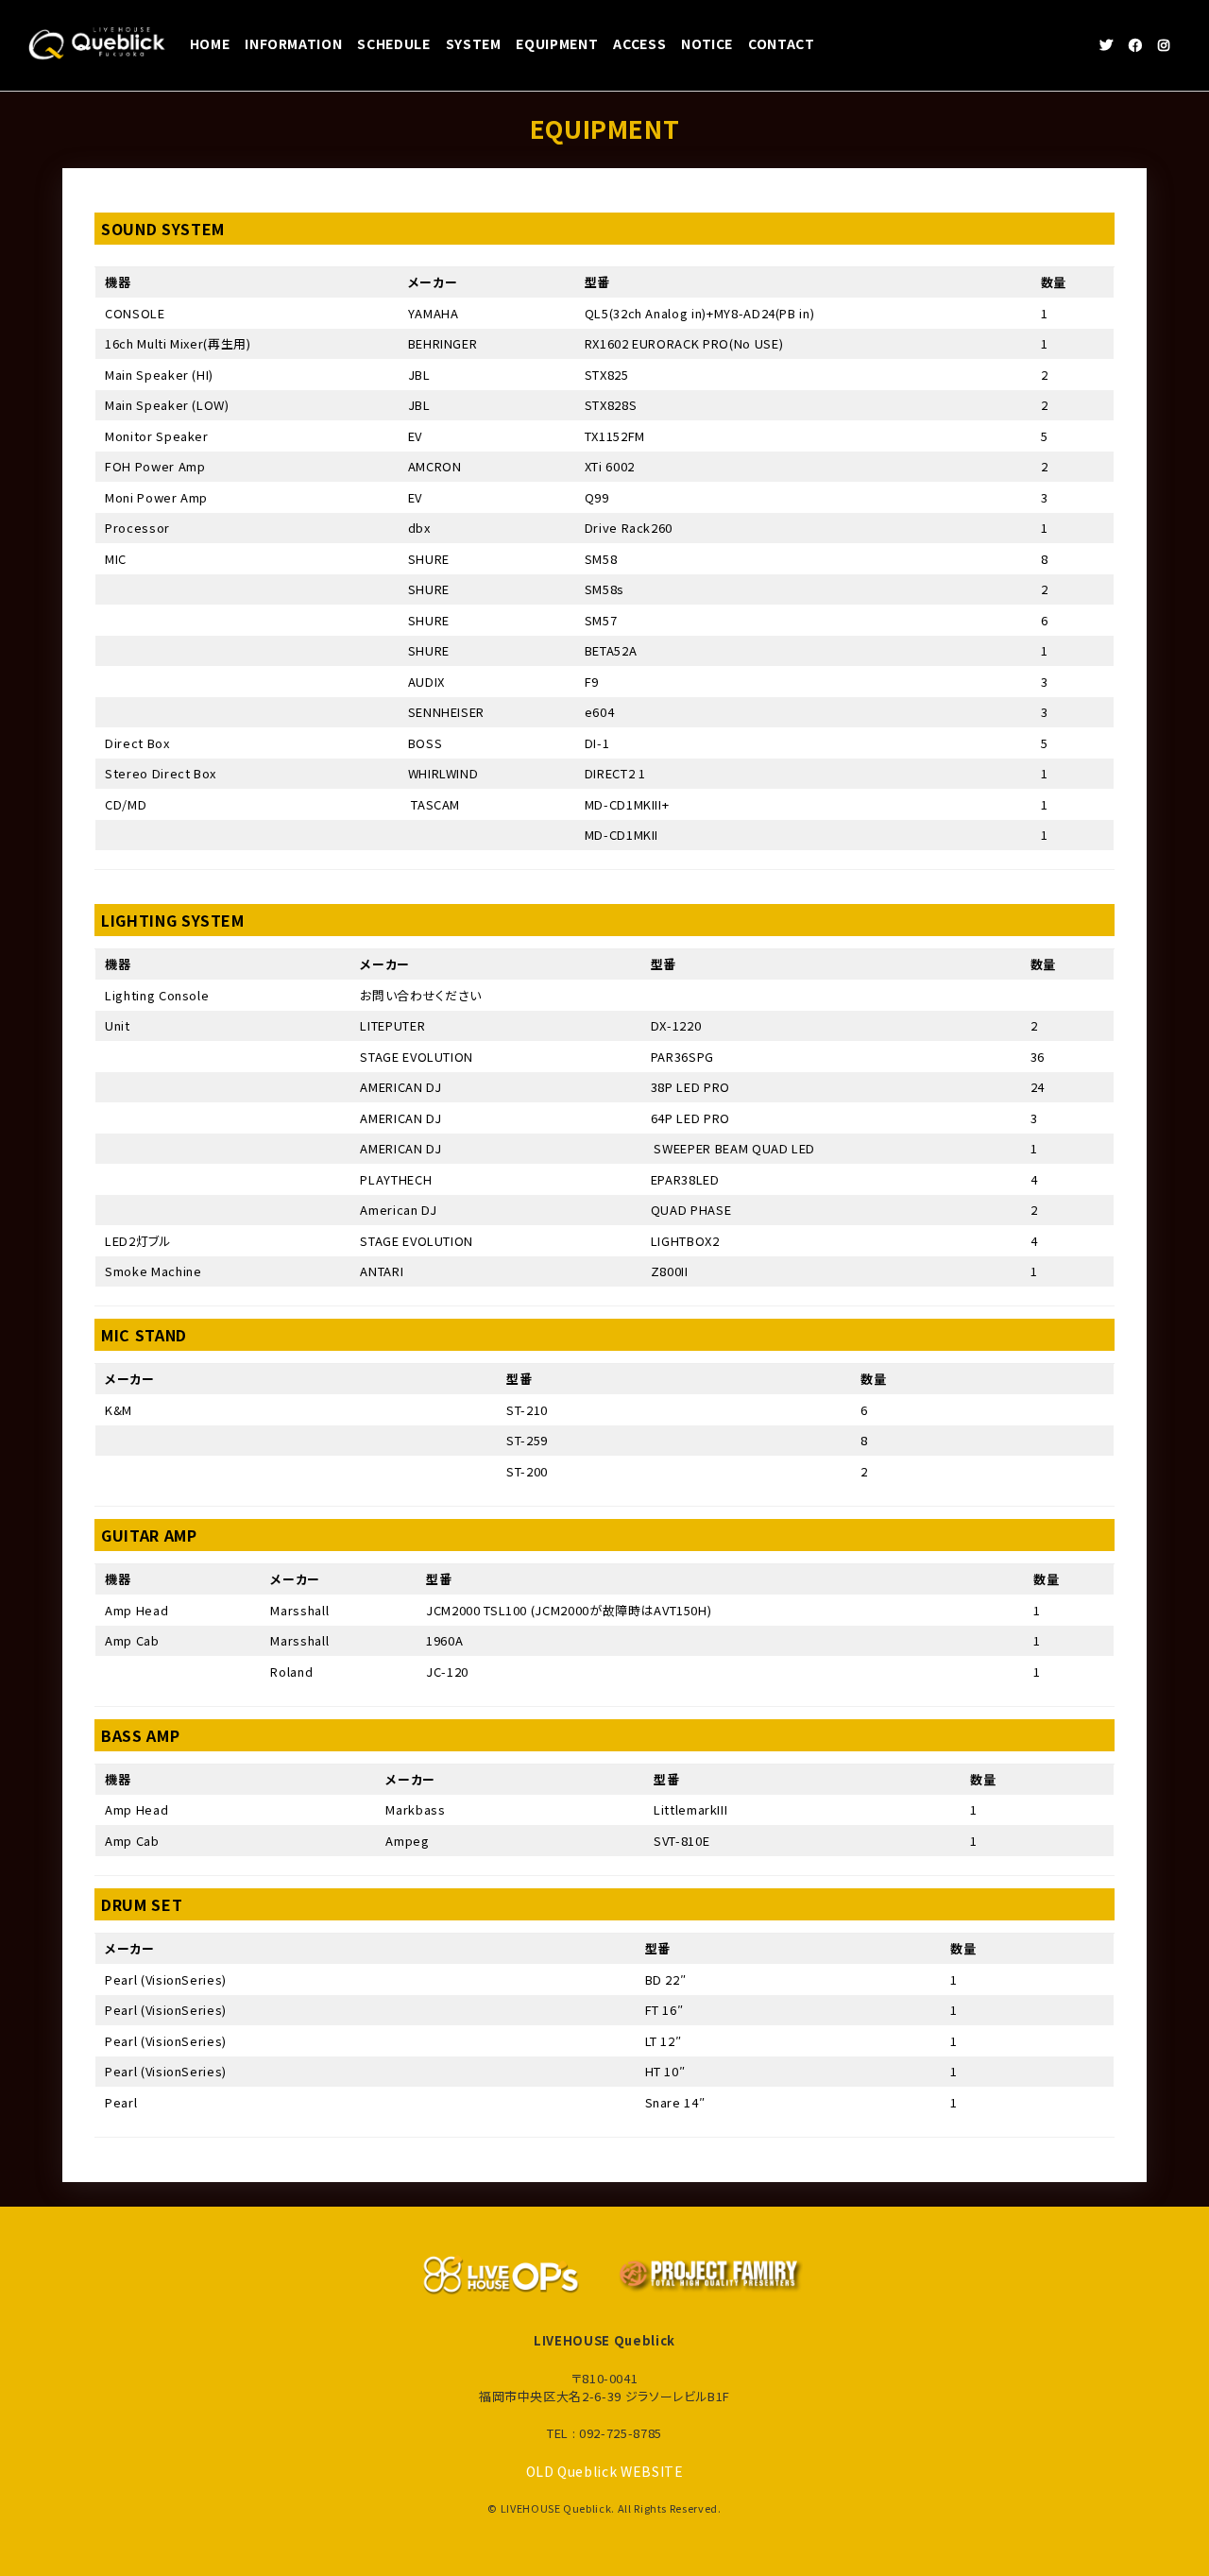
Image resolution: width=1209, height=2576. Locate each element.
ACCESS (639, 43)
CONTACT (782, 43)
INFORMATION (293, 43)
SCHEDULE (393, 43)
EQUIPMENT (557, 43)
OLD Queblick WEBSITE (605, 2471)
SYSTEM (474, 43)
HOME (210, 43)
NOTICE (707, 43)
